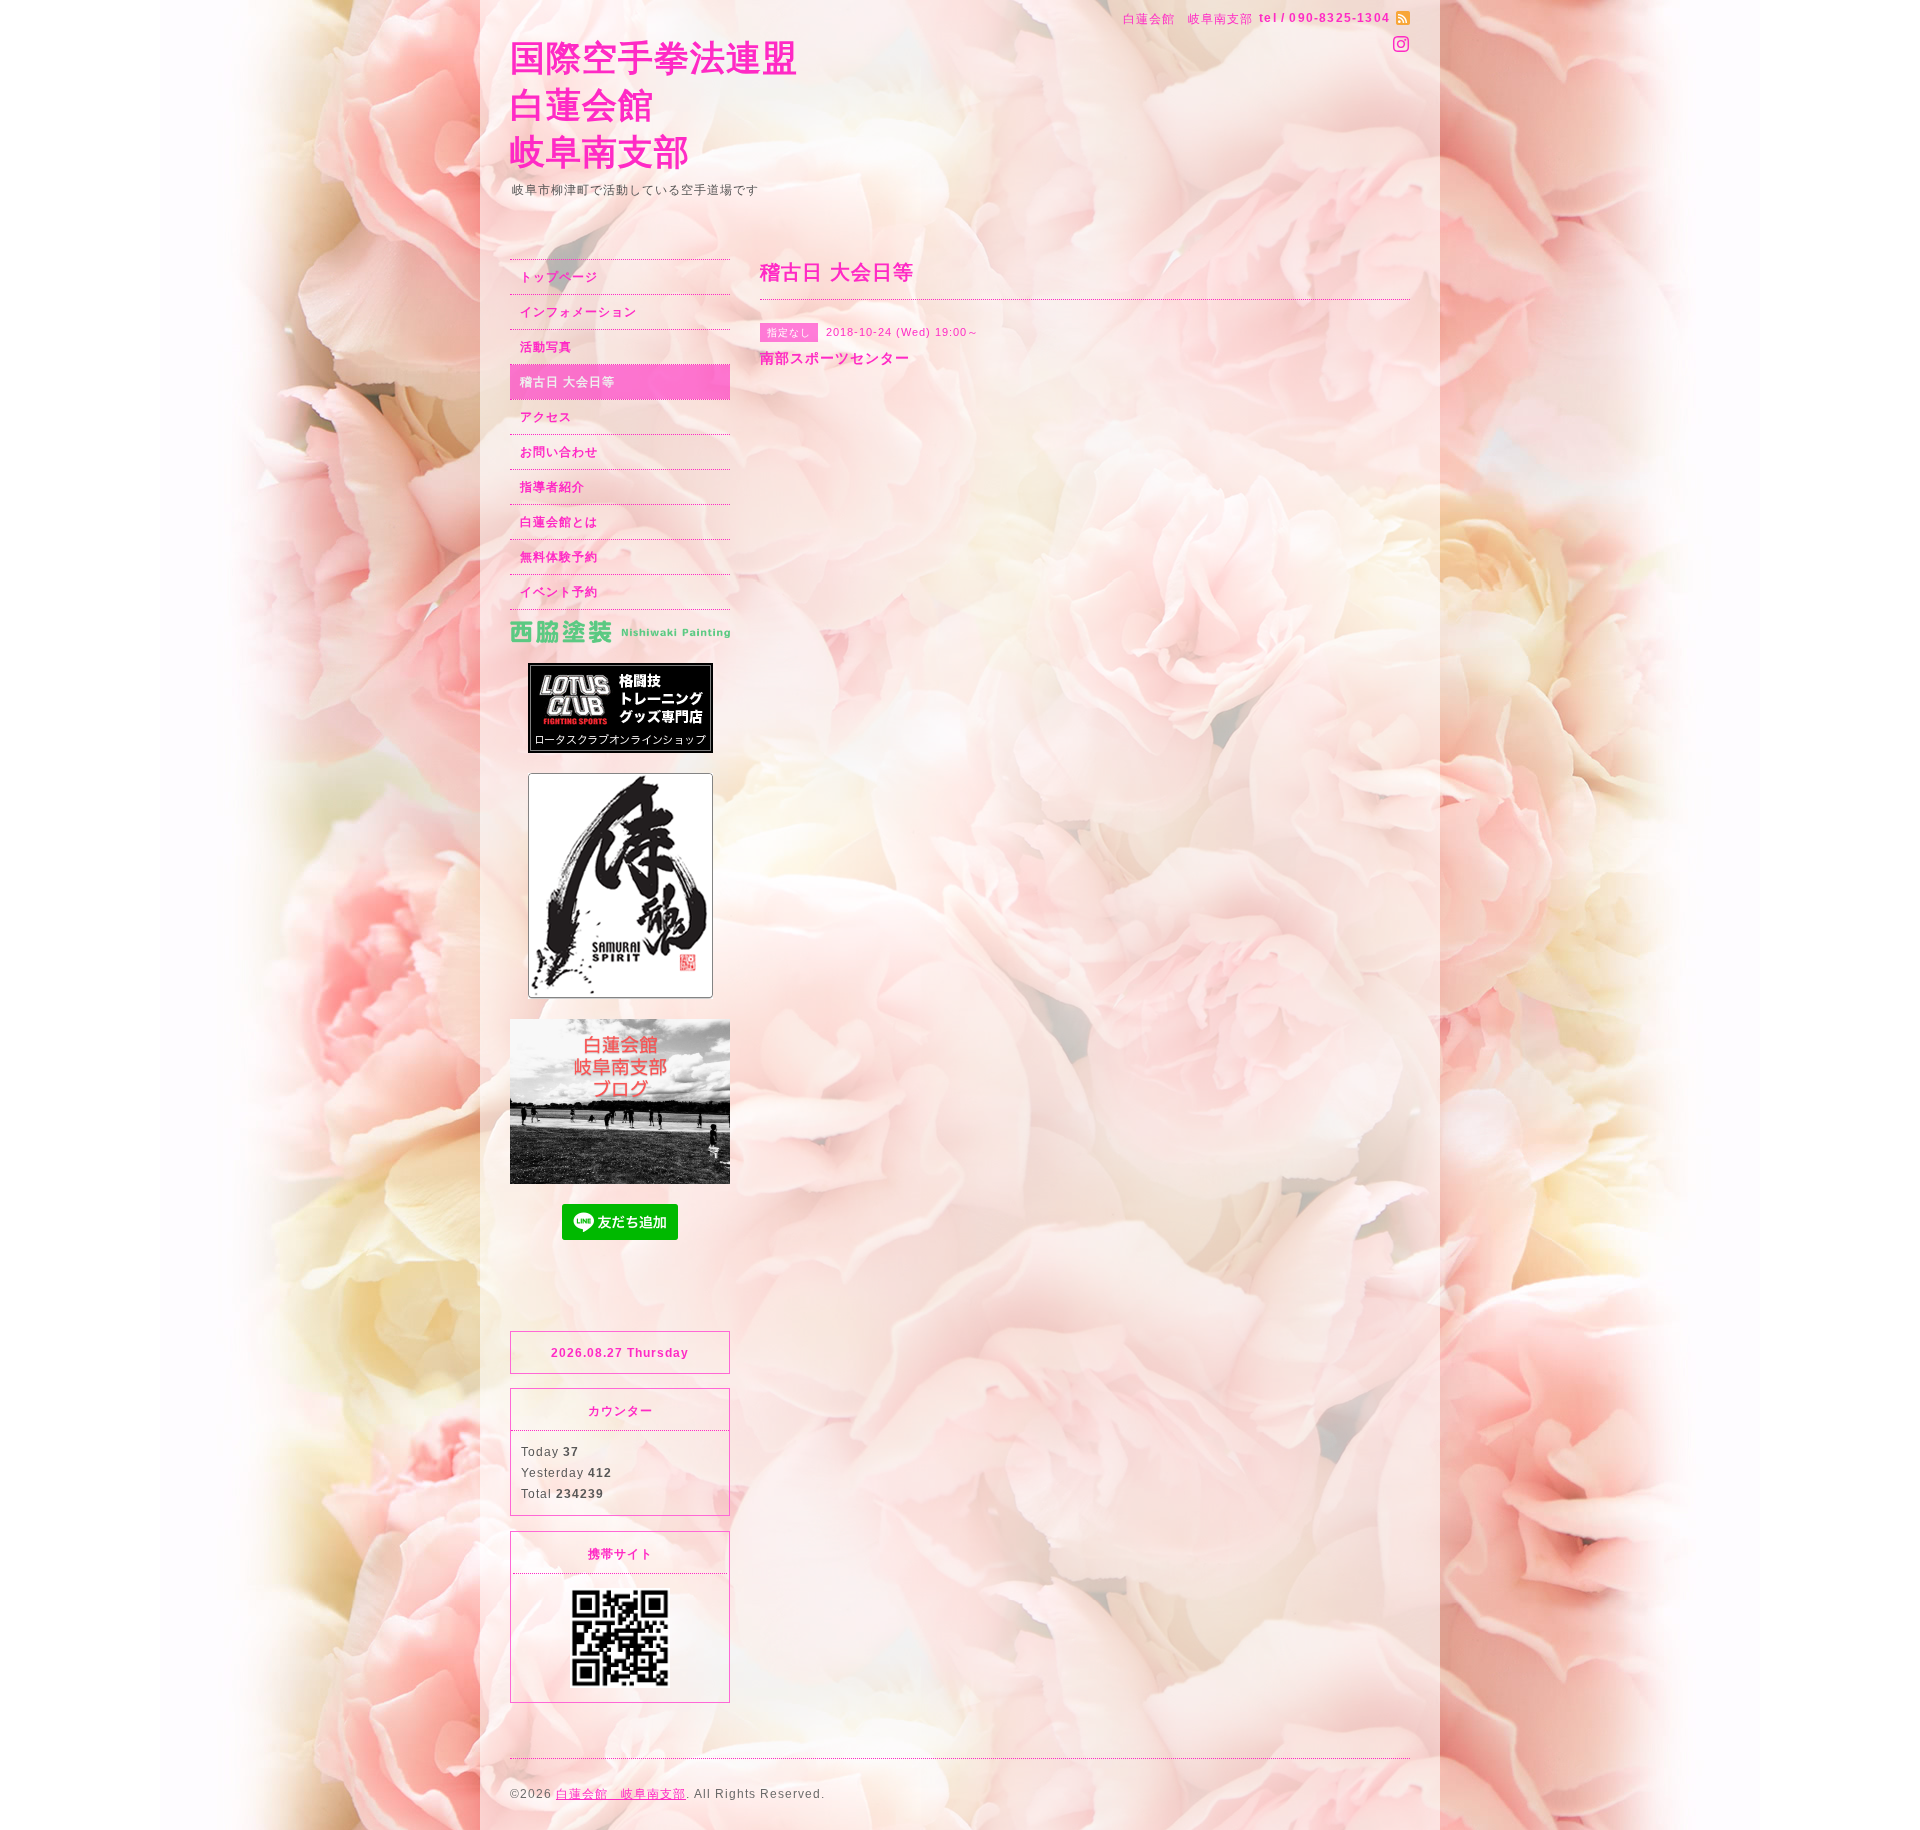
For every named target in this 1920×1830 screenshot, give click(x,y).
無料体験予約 (559, 557)
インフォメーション (578, 312)
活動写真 (546, 347)
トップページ (559, 277)
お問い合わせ (559, 452)
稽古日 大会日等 (567, 382)
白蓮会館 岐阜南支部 (621, 1794)
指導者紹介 (552, 487)
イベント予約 (559, 592)
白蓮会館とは (559, 522)
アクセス (546, 417)
